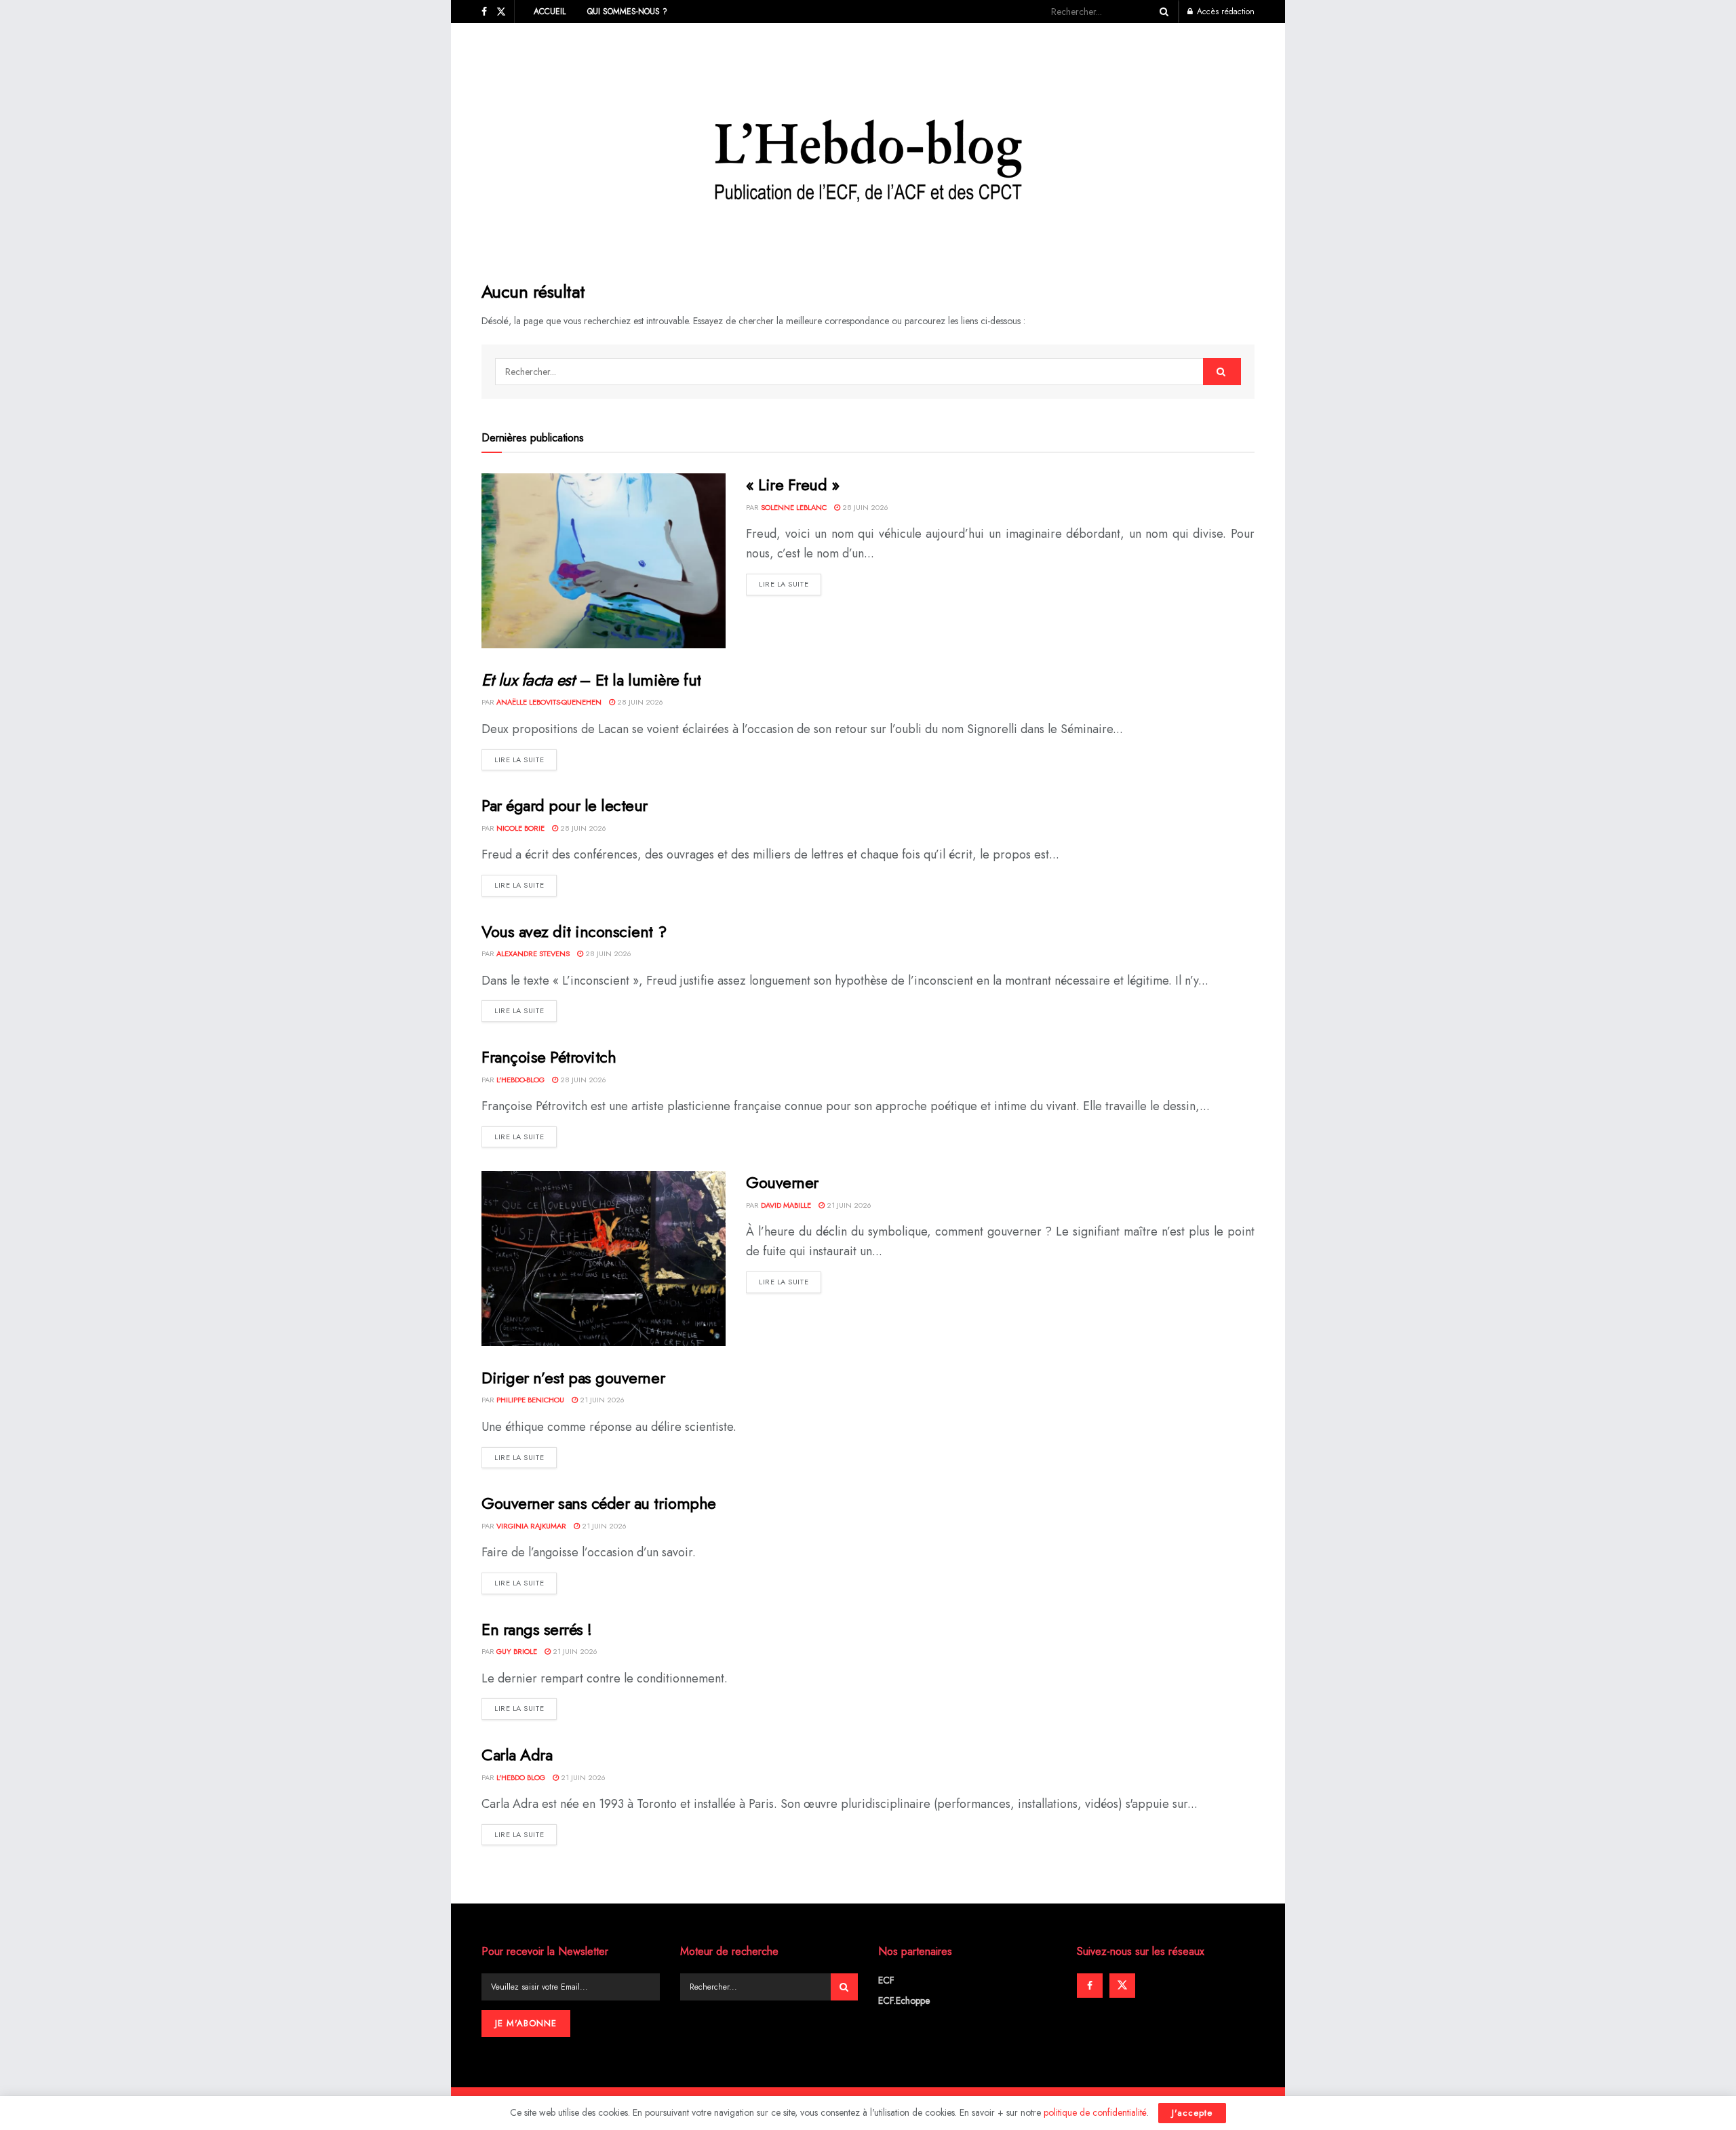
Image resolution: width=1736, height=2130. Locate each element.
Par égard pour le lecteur (565, 805)
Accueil (550, 12)
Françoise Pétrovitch (549, 1057)
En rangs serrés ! (537, 1629)
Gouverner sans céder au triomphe (599, 1503)
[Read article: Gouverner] (604, 1258)
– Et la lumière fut (591, 680)
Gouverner (782, 1182)
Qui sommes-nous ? (627, 12)
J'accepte (1192, 2113)
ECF (886, 1980)
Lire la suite (790, 584)
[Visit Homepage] (868, 142)
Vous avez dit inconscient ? (574, 931)
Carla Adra (517, 1755)
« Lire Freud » (792, 485)
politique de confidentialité (1095, 2112)
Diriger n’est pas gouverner (573, 1378)
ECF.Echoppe (904, 2000)
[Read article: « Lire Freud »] (604, 560)
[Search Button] (1162, 12)
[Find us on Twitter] (501, 12)
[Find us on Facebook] (484, 12)
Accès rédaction (1224, 12)
